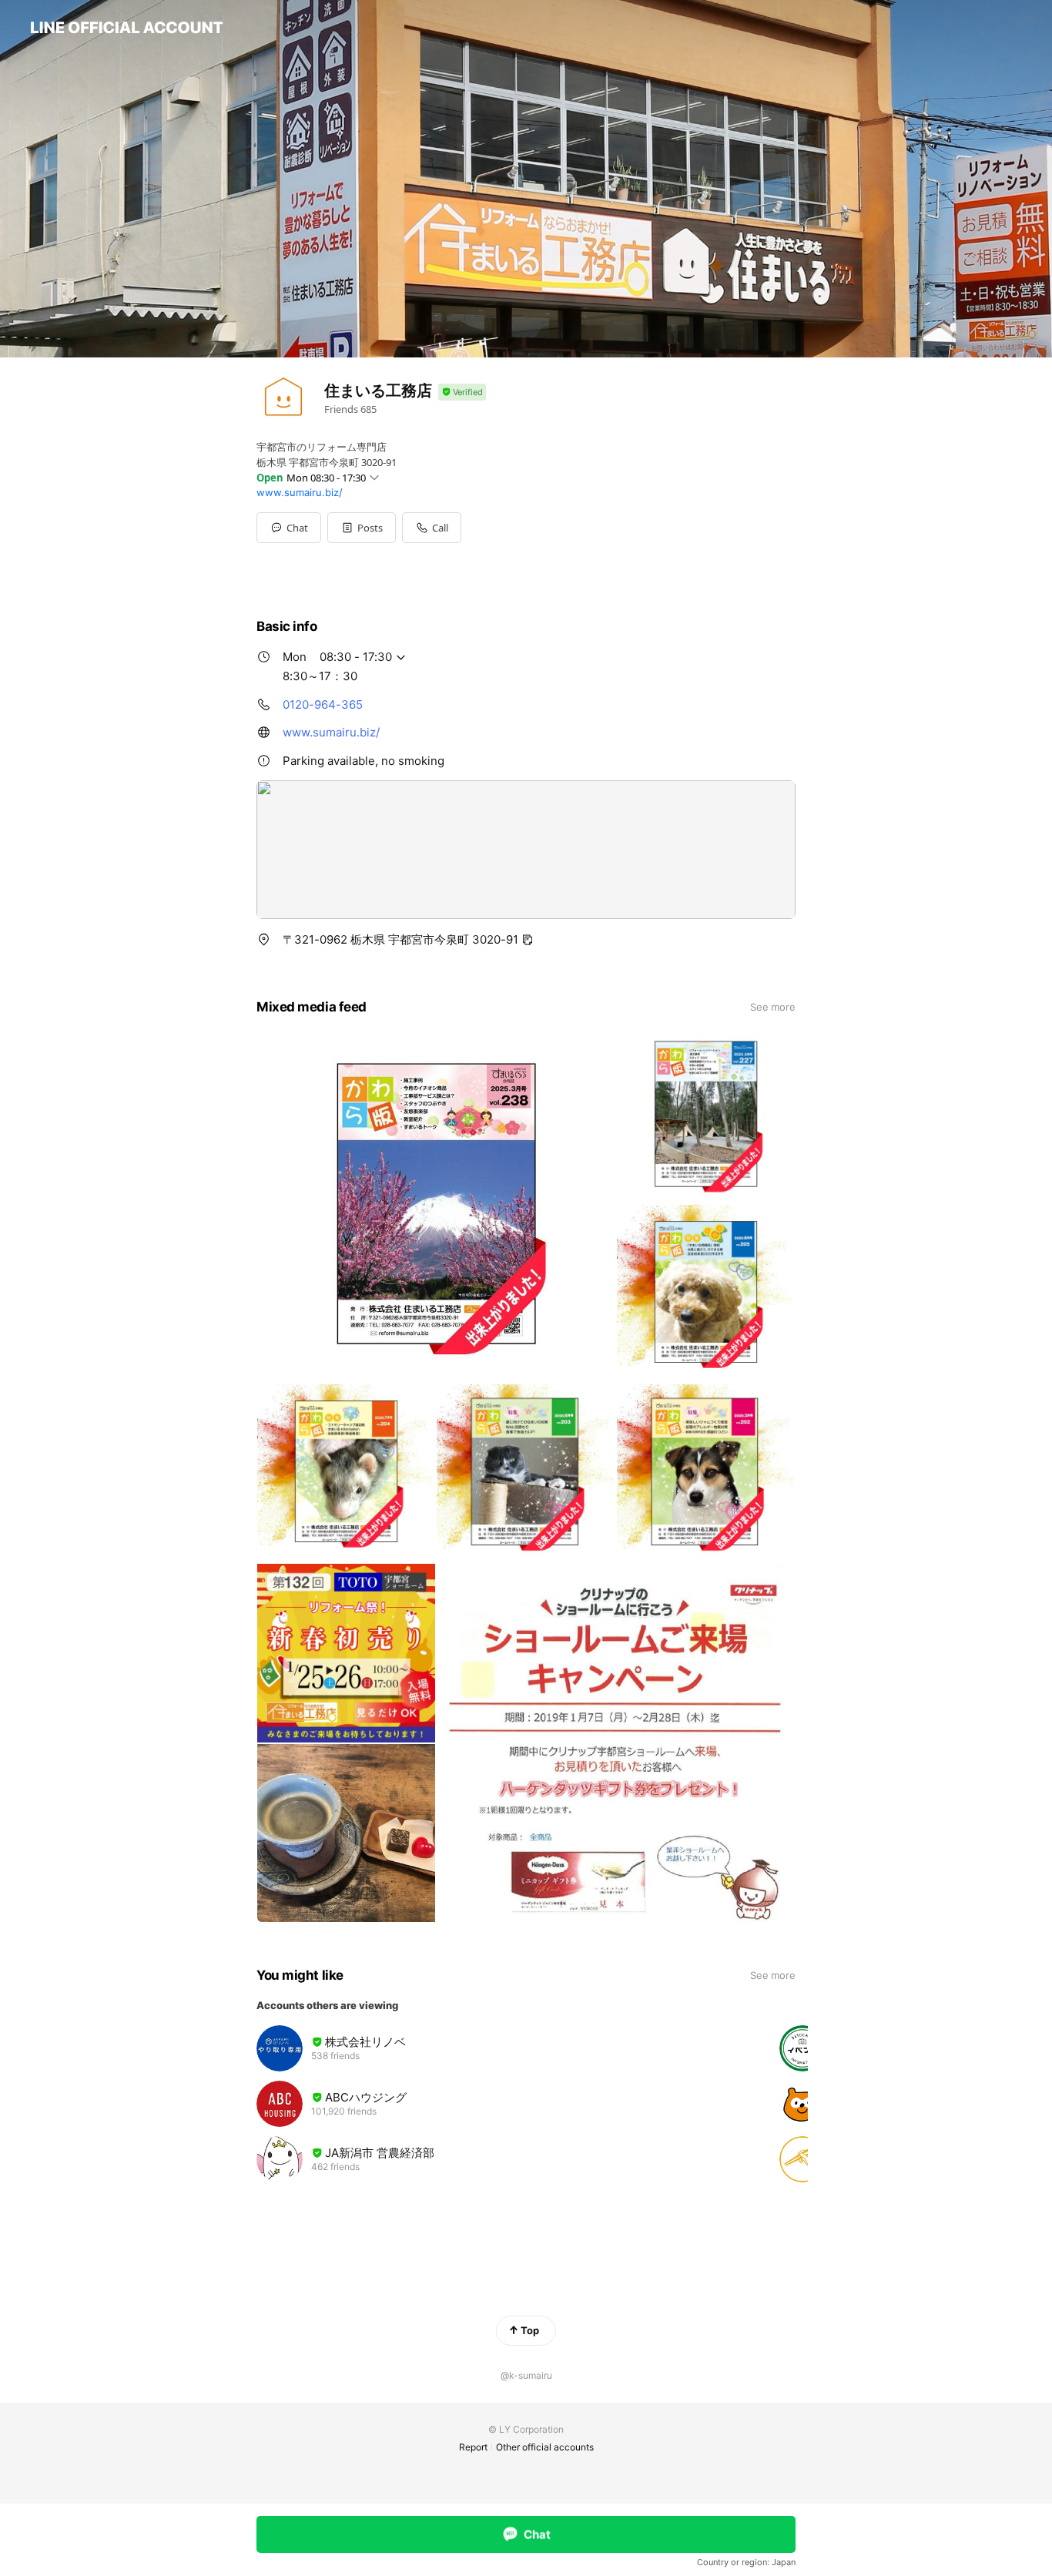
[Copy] (528, 940)
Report (473, 2447)
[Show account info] (462, 392)
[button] (362, 528)
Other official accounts (545, 2447)
